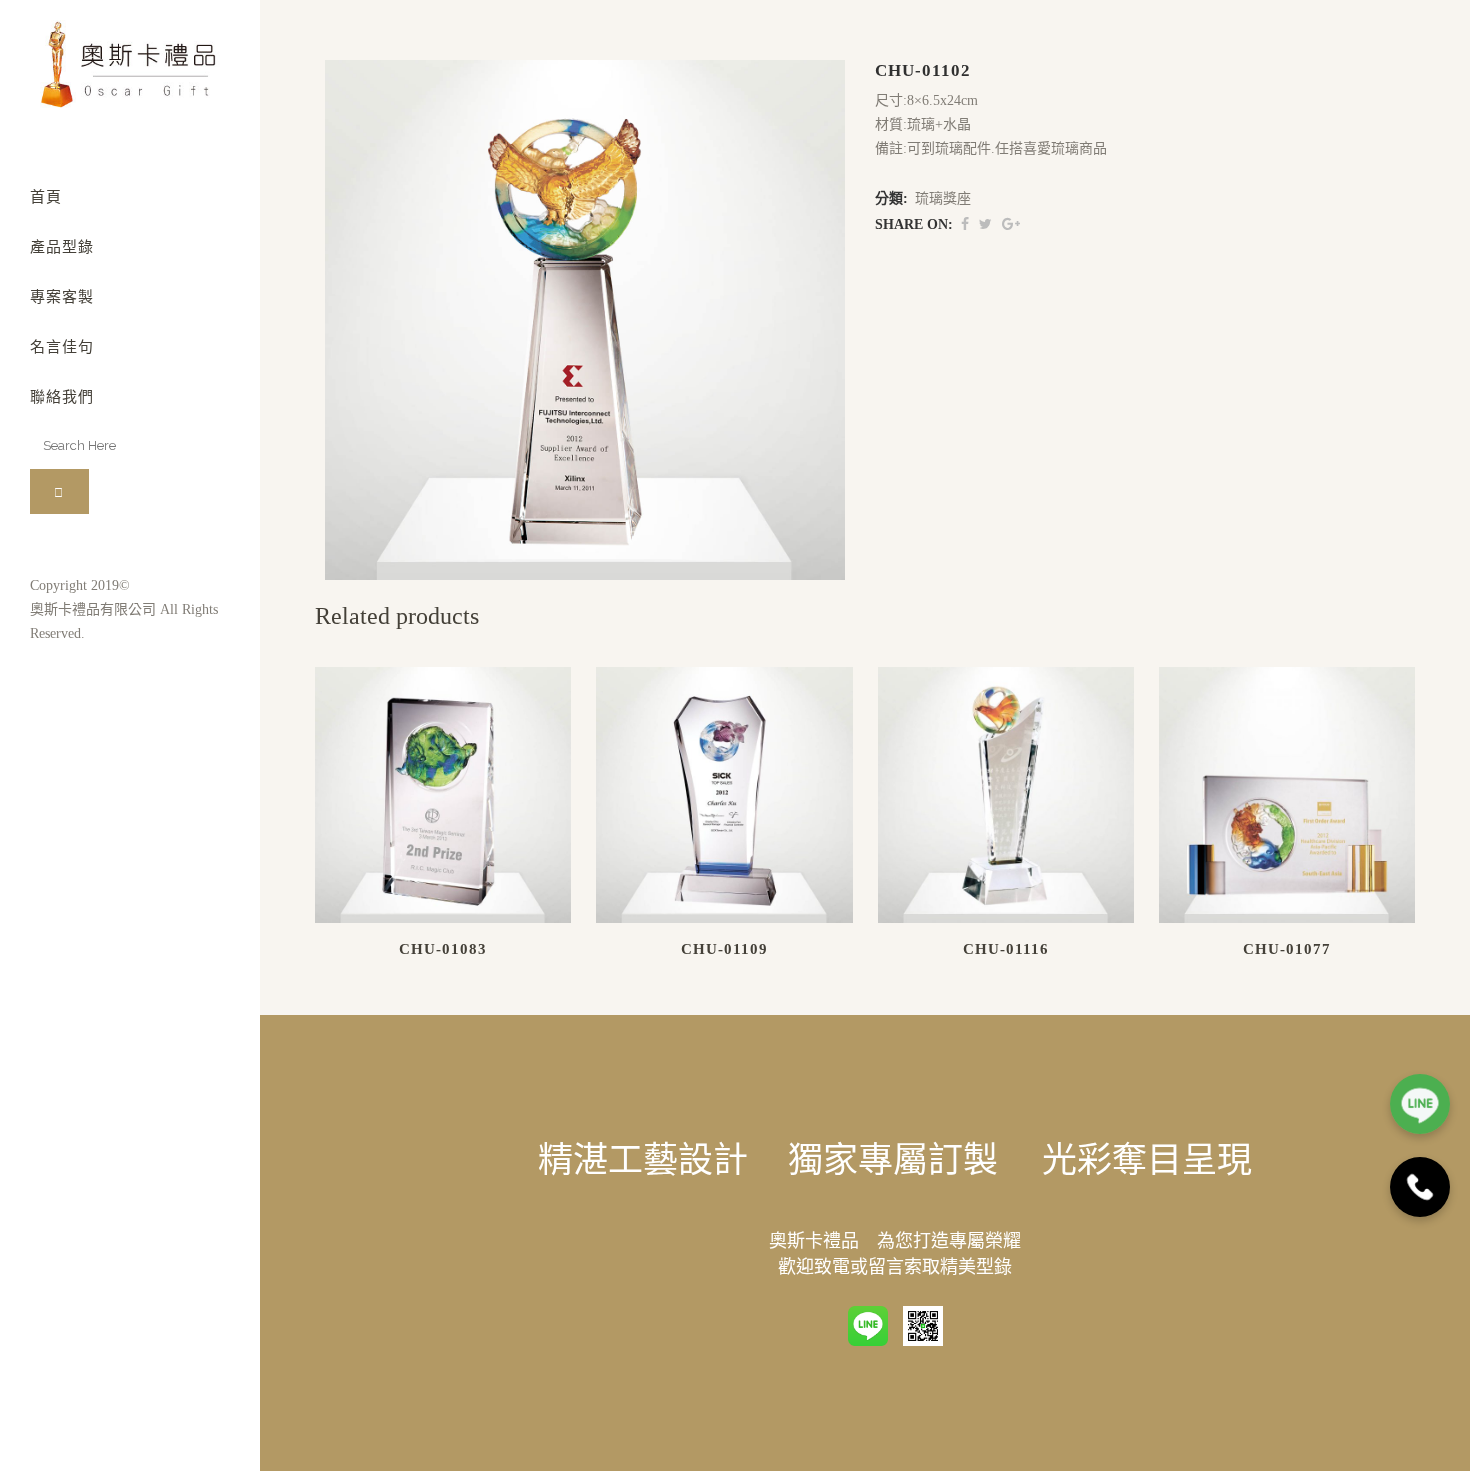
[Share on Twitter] (985, 224)
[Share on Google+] (1011, 224)
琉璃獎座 (943, 198)
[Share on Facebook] (965, 224)
